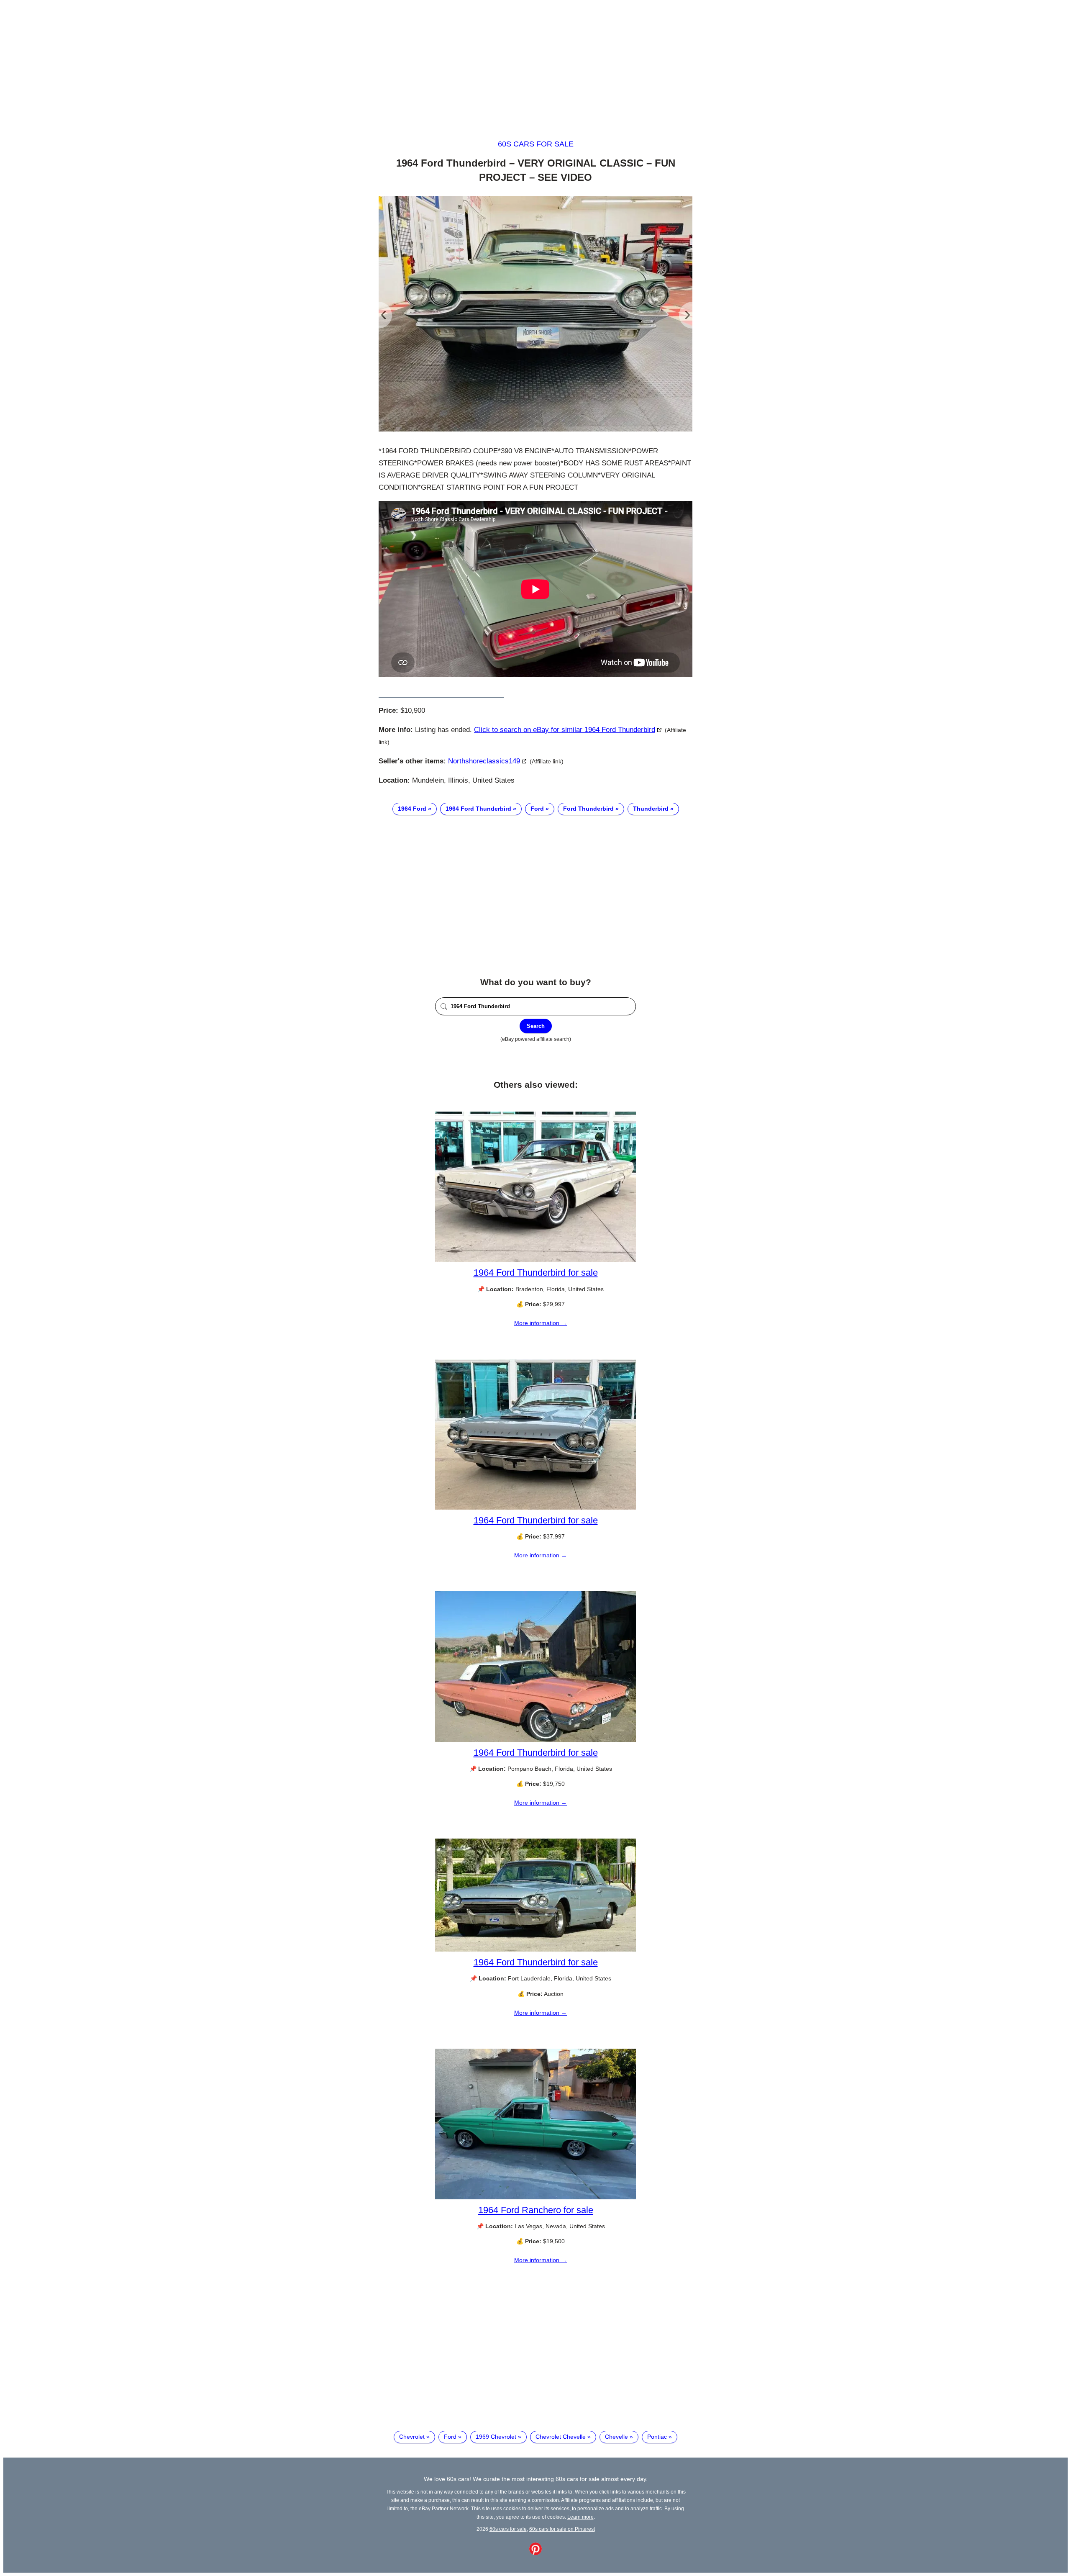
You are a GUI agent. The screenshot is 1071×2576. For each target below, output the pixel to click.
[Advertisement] (535, 62)
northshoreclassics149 (484, 761)
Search (536, 1026)
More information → (541, 1323)
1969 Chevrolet (496, 2437)
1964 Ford (412, 809)
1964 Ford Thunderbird (478, 809)
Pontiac (657, 2437)
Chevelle (616, 2437)
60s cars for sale (536, 144)
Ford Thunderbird (588, 809)
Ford (537, 809)
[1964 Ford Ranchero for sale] (535, 2197)
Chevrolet (412, 2437)
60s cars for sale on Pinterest (562, 2529)
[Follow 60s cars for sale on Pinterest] (535, 2553)
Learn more (580, 2517)
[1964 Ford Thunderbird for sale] (535, 1260)
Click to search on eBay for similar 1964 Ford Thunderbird (565, 730)
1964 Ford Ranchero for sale (536, 2210)
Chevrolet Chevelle (561, 2437)
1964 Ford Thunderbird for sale (536, 1273)
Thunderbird (651, 809)
